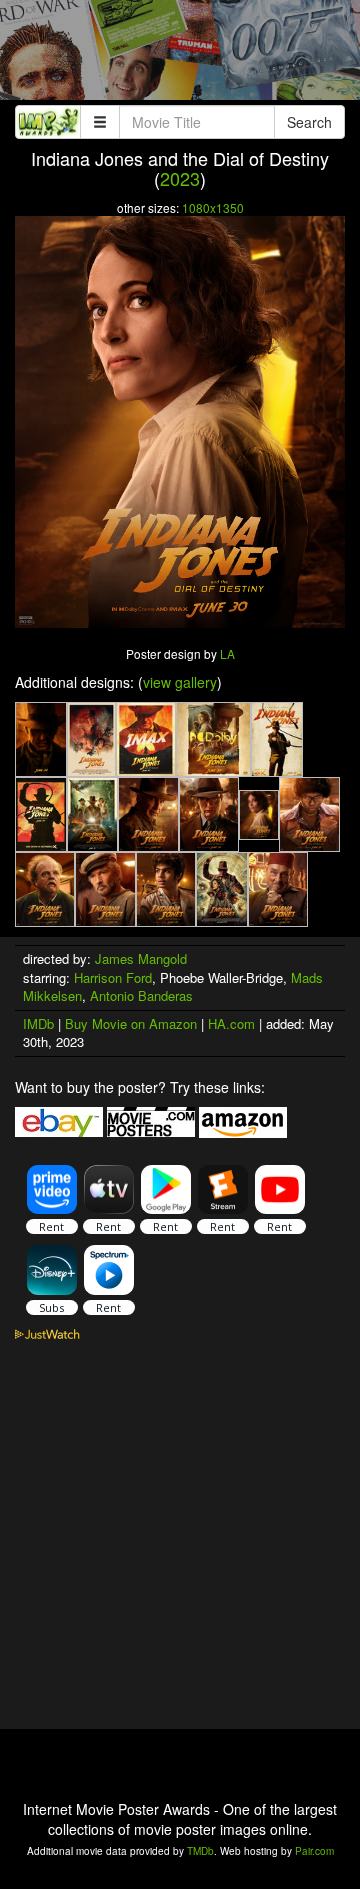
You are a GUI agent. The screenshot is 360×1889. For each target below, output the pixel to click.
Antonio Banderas (141, 995)
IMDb (38, 1023)
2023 (180, 178)
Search (309, 122)
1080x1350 (213, 207)
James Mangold (141, 958)
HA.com (231, 1023)
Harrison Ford (113, 977)
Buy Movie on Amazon (131, 1023)
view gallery (180, 682)
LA (227, 653)
